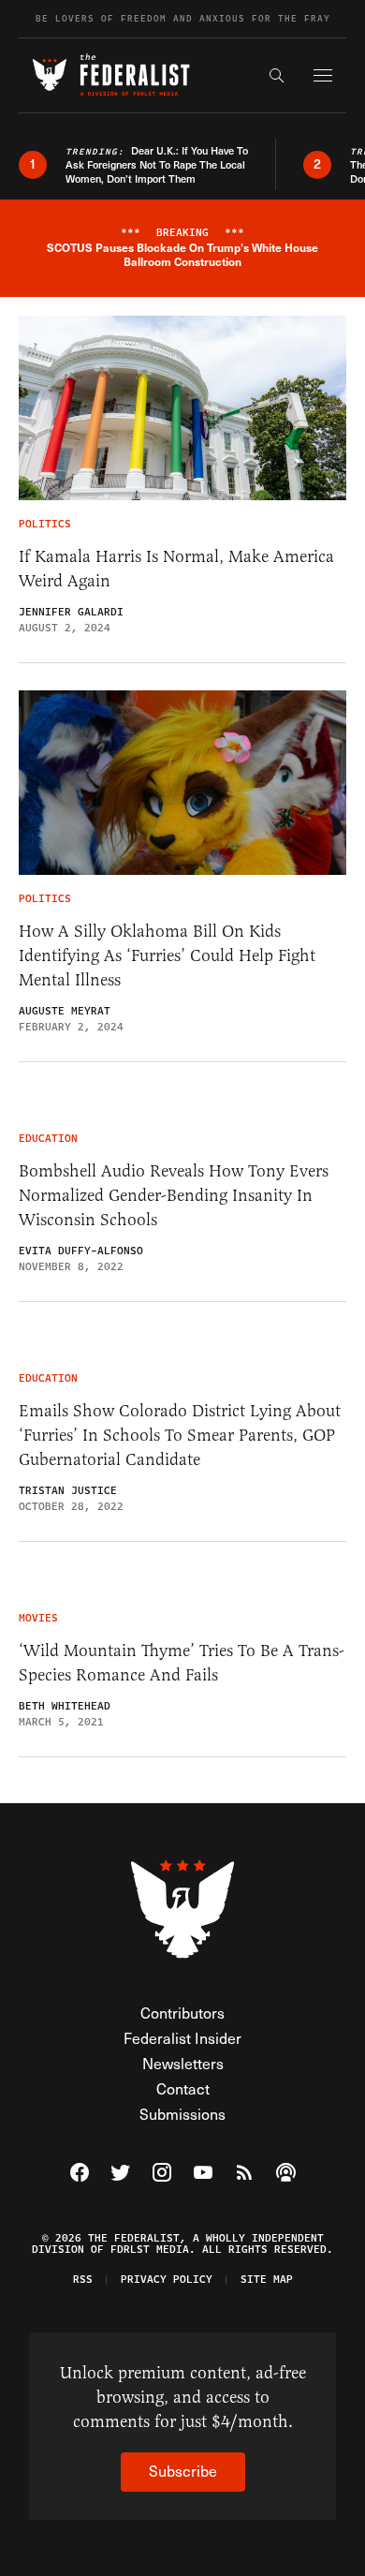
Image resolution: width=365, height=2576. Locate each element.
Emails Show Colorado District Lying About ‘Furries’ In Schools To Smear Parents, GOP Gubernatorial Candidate (180, 1435)
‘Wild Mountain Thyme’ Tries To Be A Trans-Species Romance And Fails (182, 1663)
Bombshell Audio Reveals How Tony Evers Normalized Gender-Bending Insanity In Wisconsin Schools (174, 1195)
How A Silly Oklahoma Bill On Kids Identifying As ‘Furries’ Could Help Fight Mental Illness (167, 955)
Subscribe (183, 2471)
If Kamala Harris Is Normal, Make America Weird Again (176, 569)
